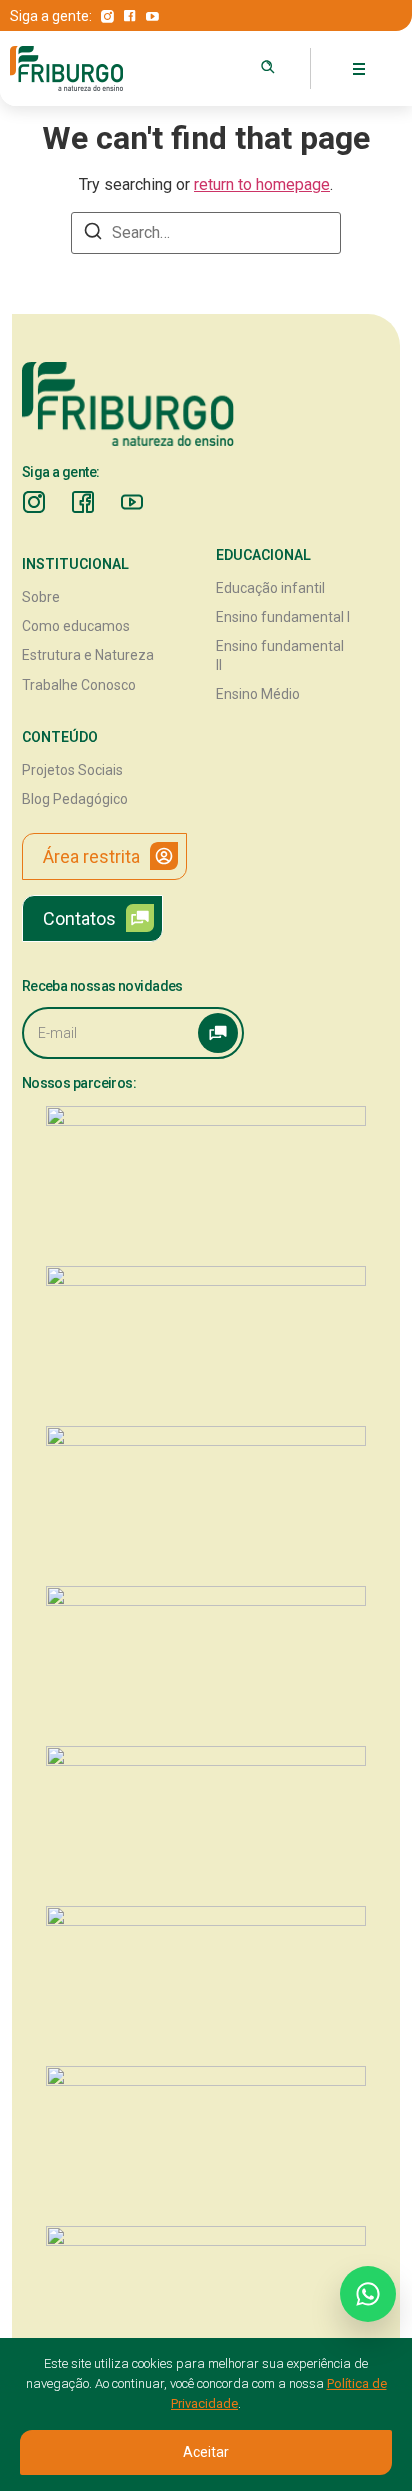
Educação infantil (270, 588)
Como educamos (76, 626)
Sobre (41, 597)
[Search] (93, 234)
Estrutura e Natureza (88, 655)
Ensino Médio (258, 694)
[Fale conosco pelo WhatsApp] (368, 2294)
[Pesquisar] (268, 67)
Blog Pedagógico (75, 799)
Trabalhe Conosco (79, 685)
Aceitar (206, 2452)
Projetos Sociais (72, 770)
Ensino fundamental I (283, 617)
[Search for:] (206, 233)
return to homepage (262, 184)
